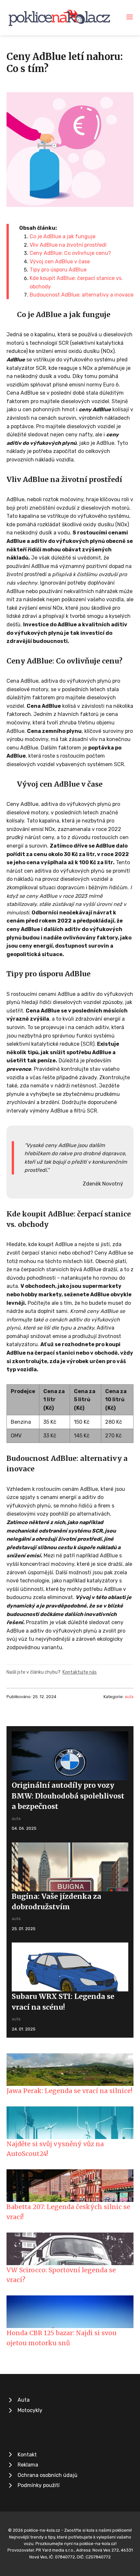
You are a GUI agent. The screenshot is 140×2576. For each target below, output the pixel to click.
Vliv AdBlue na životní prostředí (68, 245)
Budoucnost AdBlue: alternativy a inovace (82, 295)
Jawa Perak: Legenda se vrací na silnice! (70, 2091)
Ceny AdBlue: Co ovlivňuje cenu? (70, 253)
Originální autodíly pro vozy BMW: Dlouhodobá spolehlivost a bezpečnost (68, 1796)
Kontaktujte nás (80, 1672)
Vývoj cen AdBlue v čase (60, 262)
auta (129, 1697)
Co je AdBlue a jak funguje (63, 236)
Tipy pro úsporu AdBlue (58, 270)
